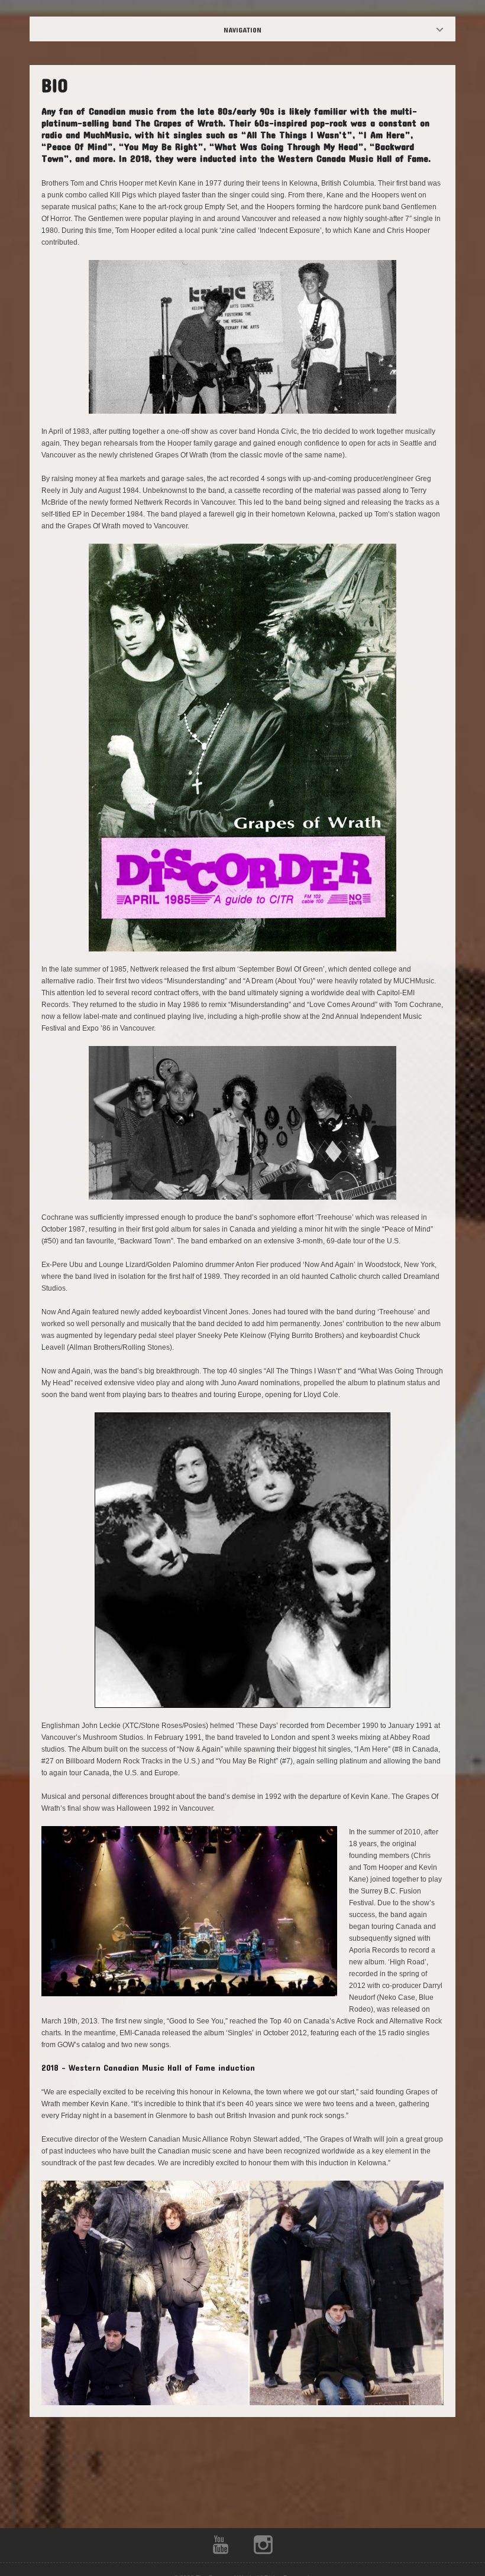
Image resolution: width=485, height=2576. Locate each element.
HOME (253, 30)
